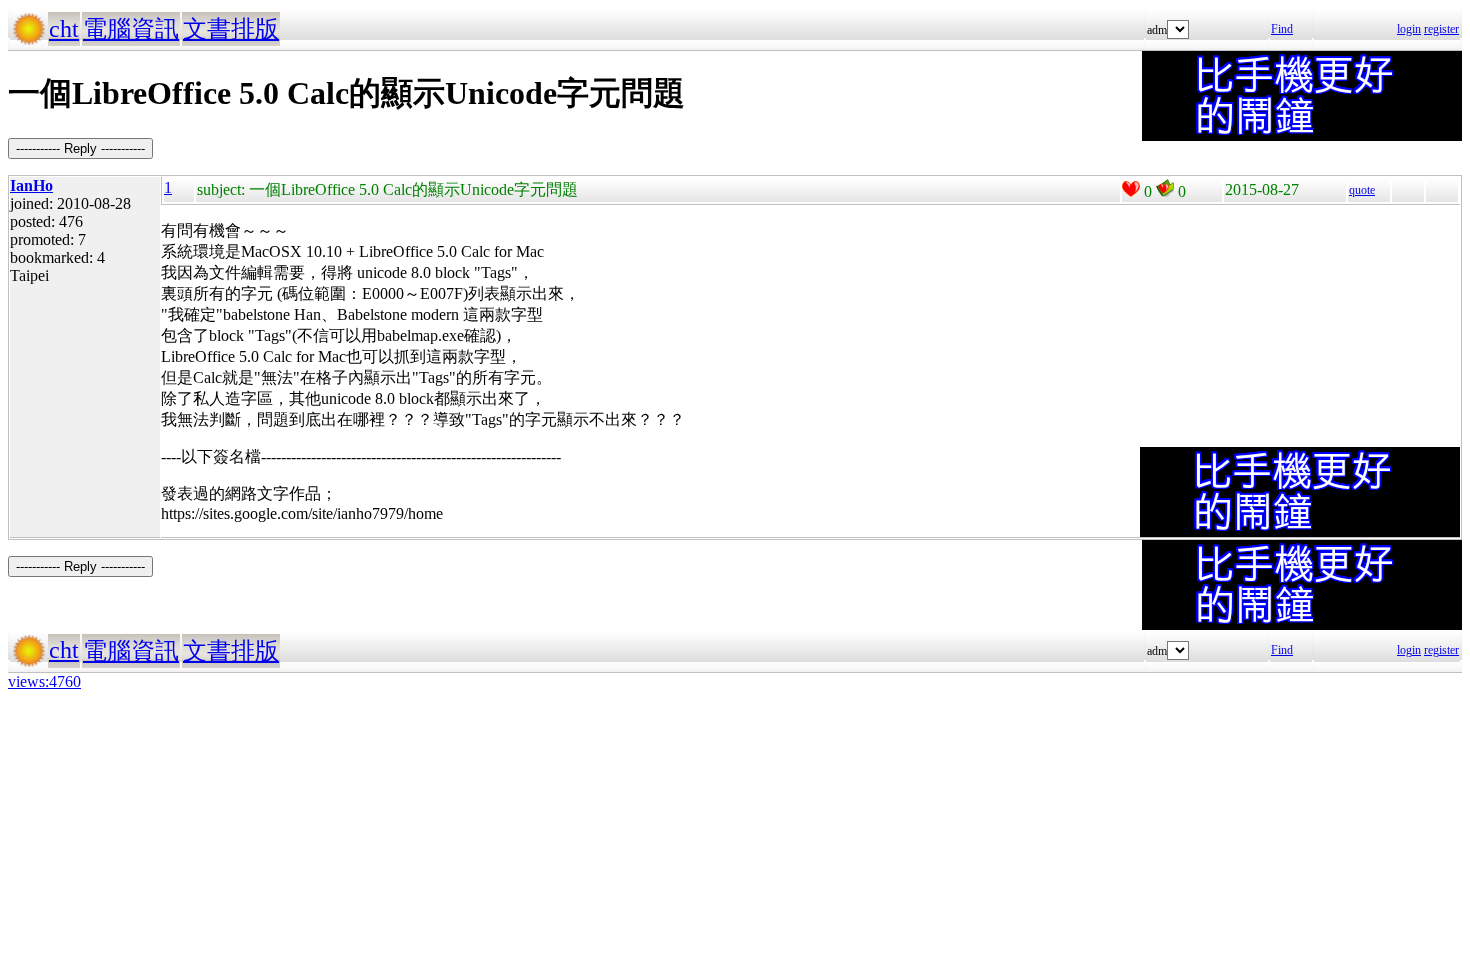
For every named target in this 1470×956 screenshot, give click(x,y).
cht (64, 29)
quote (1362, 190)
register (1441, 29)
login (1409, 29)
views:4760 (44, 681)
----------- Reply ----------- (80, 148)
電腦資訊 (131, 29)
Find (1282, 29)
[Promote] (1131, 189)
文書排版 (231, 29)
